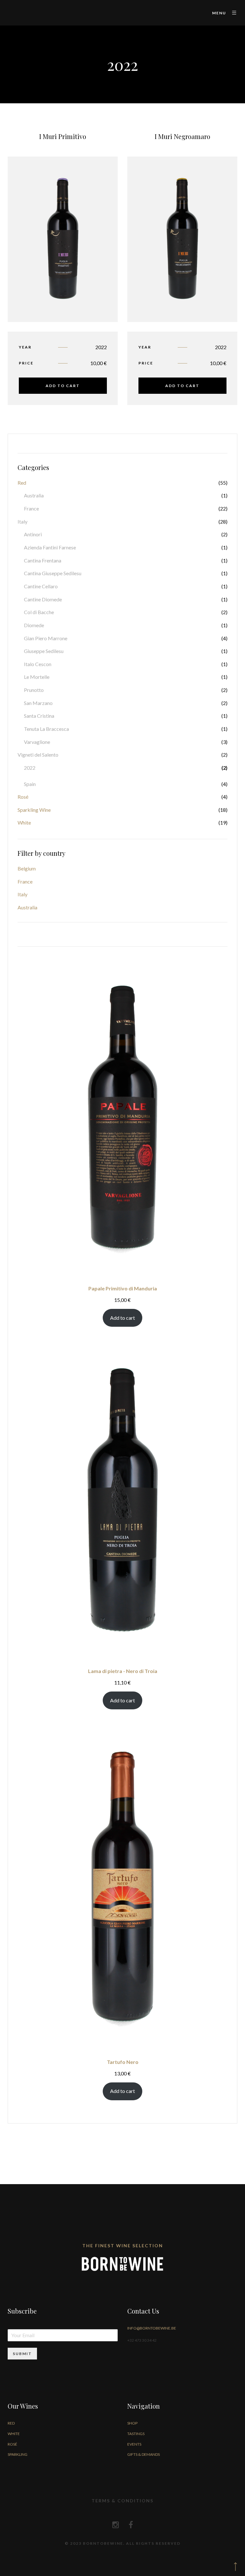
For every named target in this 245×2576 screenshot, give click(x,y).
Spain (30, 784)
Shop (132, 2423)
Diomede (34, 625)
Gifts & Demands (144, 2454)
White (24, 822)
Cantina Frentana (43, 560)
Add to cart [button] (63, 386)
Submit (22, 2354)
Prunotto (34, 690)
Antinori (33, 534)
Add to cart (122, 1318)
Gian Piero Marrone (46, 638)
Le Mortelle (37, 677)
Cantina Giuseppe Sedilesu (53, 573)
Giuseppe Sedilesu (44, 651)
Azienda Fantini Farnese (50, 547)
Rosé (23, 797)
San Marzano (38, 703)
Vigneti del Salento (38, 755)
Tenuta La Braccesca (46, 729)
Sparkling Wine (34, 810)
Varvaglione (37, 742)
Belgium (27, 868)
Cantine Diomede (43, 599)
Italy (22, 521)
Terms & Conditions (122, 2501)
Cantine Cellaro (41, 586)
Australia (34, 495)
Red (22, 483)
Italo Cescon (38, 664)
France (31, 508)
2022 (30, 768)
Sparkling (18, 2454)
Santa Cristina (39, 716)
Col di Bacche (39, 612)
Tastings (136, 2434)
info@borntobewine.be (152, 2328)
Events (134, 2444)
